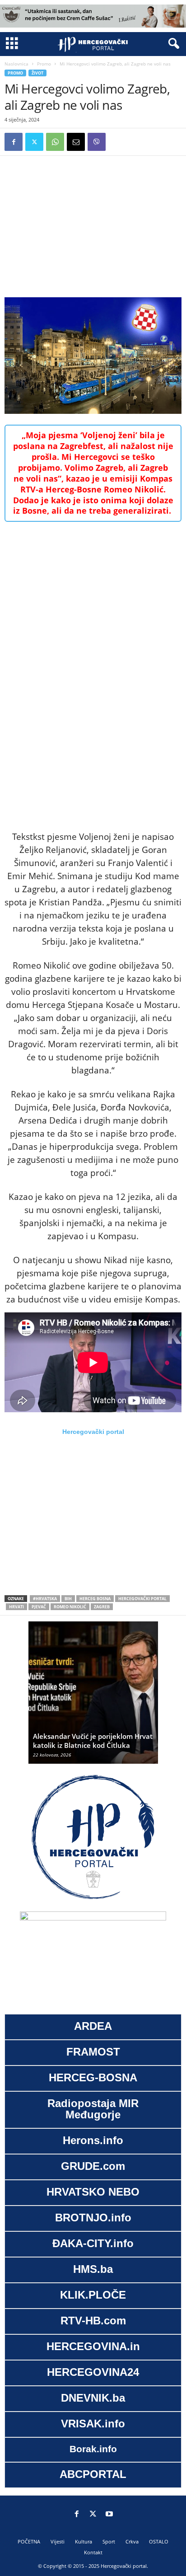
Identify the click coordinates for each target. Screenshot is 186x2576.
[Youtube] (109, 2515)
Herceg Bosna (95, 1599)
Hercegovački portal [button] (93, 1432)
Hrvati (16, 1607)
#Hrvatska (45, 1599)
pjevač (39, 1607)
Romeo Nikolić (70, 1607)
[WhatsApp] (55, 142)
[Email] (76, 142)
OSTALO (159, 2541)
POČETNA (29, 2541)
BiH (68, 1599)
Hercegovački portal (142, 1599)
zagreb (102, 1607)
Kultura (84, 2541)
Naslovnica (16, 64)
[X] (34, 142)
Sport (109, 2541)
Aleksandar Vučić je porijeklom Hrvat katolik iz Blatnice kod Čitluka (93, 1741)
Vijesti (58, 2541)
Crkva (132, 2541)
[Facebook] (14, 142)
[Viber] (97, 142)
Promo (44, 64)
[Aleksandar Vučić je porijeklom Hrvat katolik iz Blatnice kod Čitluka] (93, 1697)
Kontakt (93, 2552)
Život (37, 73)
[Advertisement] (93, 224)
